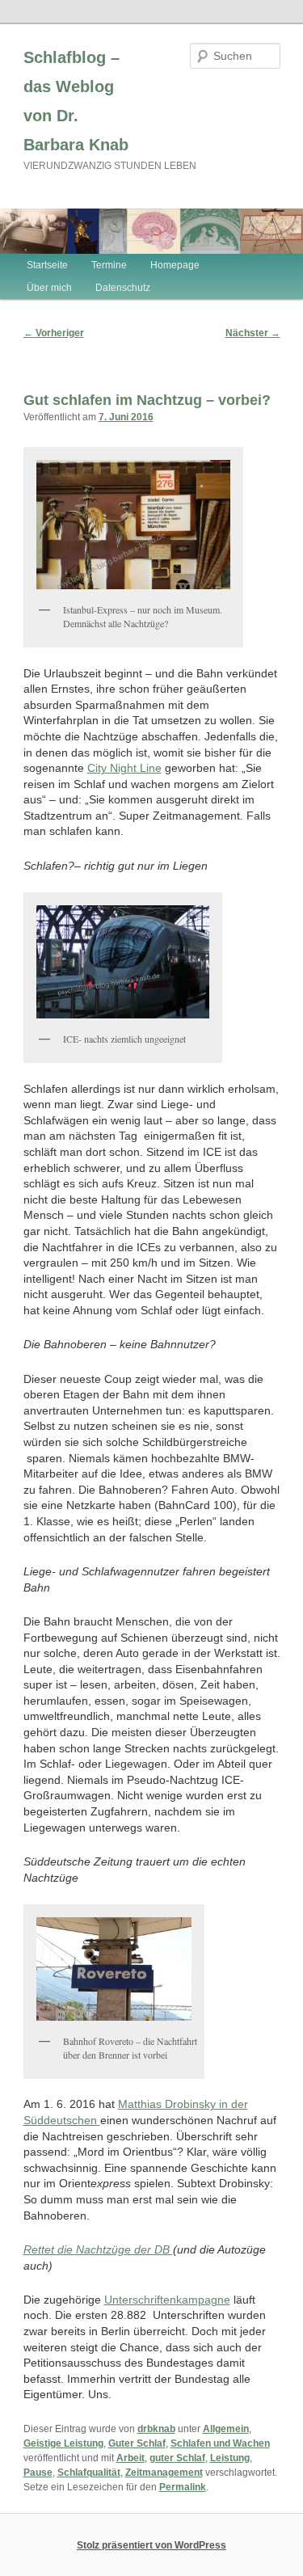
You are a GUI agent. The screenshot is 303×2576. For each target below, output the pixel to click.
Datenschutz (123, 288)
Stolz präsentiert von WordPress (151, 2545)
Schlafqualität (89, 2473)
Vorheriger (54, 333)
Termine (109, 265)
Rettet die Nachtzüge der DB (98, 2249)
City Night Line (124, 768)
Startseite (47, 265)
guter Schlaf (177, 2458)
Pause (38, 2473)
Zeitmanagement (164, 2473)
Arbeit (130, 2458)
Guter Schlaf (137, 2443)
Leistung (230, 2458)
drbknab (156, 2429)
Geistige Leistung (63, 2443)
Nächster (253, 333)
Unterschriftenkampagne (167, 2300)
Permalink (183, 2487)
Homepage (175, 265)
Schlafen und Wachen (220, 2443)
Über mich (49, 288)
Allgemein (226, 2429)
